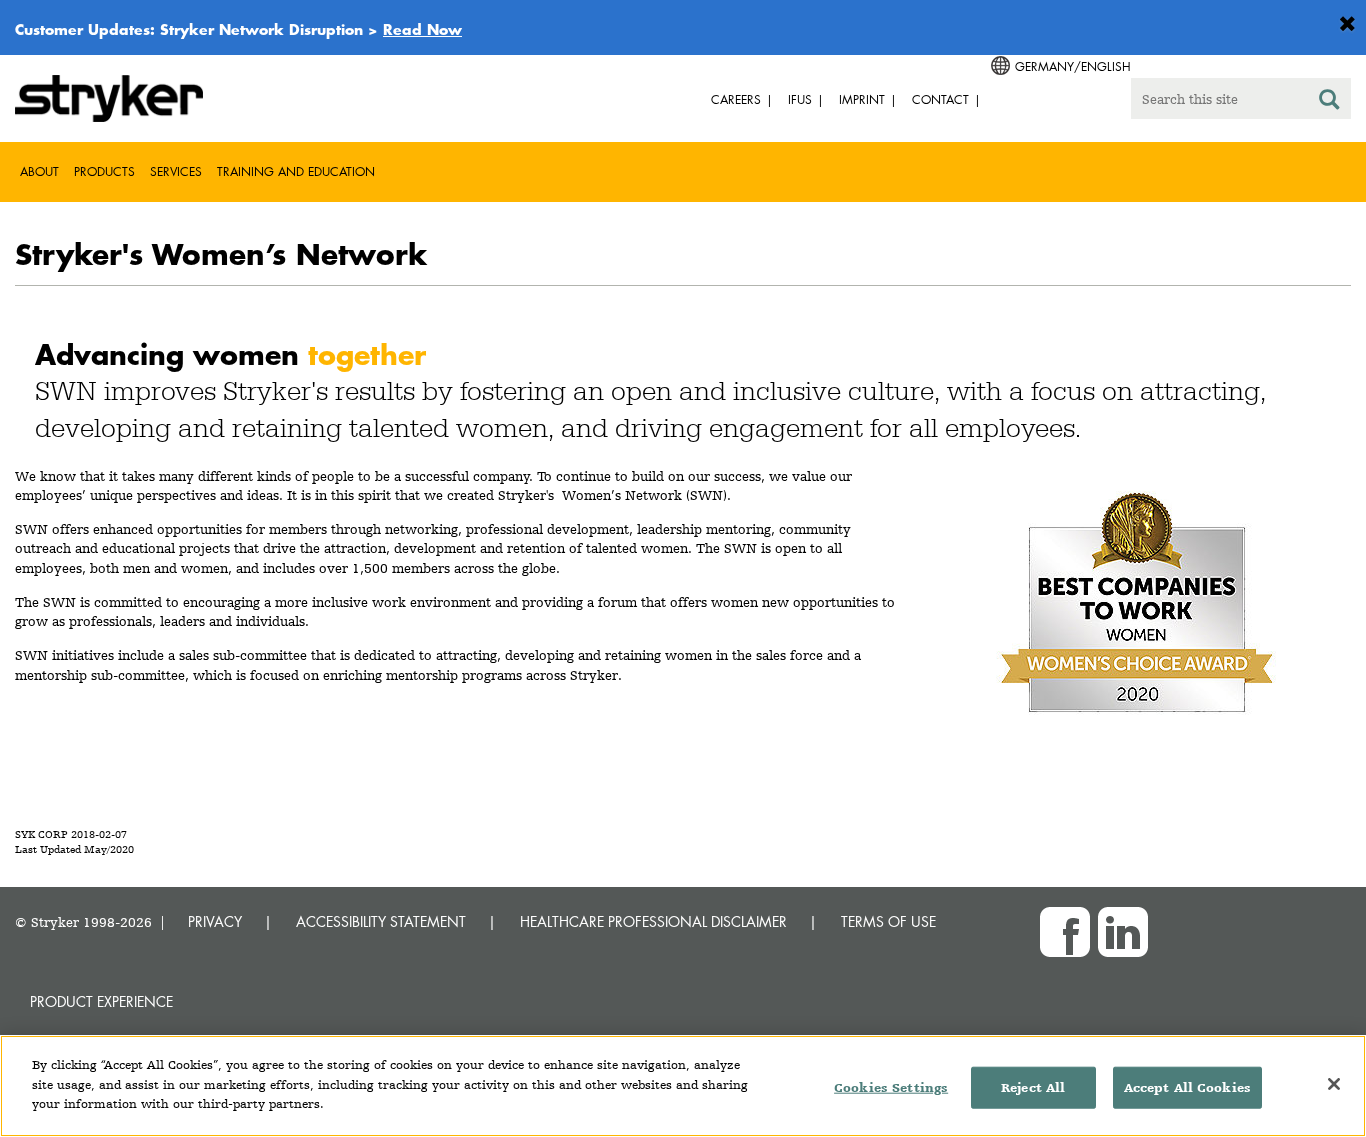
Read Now (422, 29)
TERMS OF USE (888, 921)
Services (176, 171)
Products (104, 171)
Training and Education (296, 171)
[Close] (1334, 1084)
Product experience (101, 1001)
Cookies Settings (891, 1087)
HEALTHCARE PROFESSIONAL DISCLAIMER (653, 921)
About (39, 171)
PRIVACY (215, 921)
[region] (683, 1086)
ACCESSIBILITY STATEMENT (381, 921)
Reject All (1033, 1087)
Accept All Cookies (1187, 1087)
